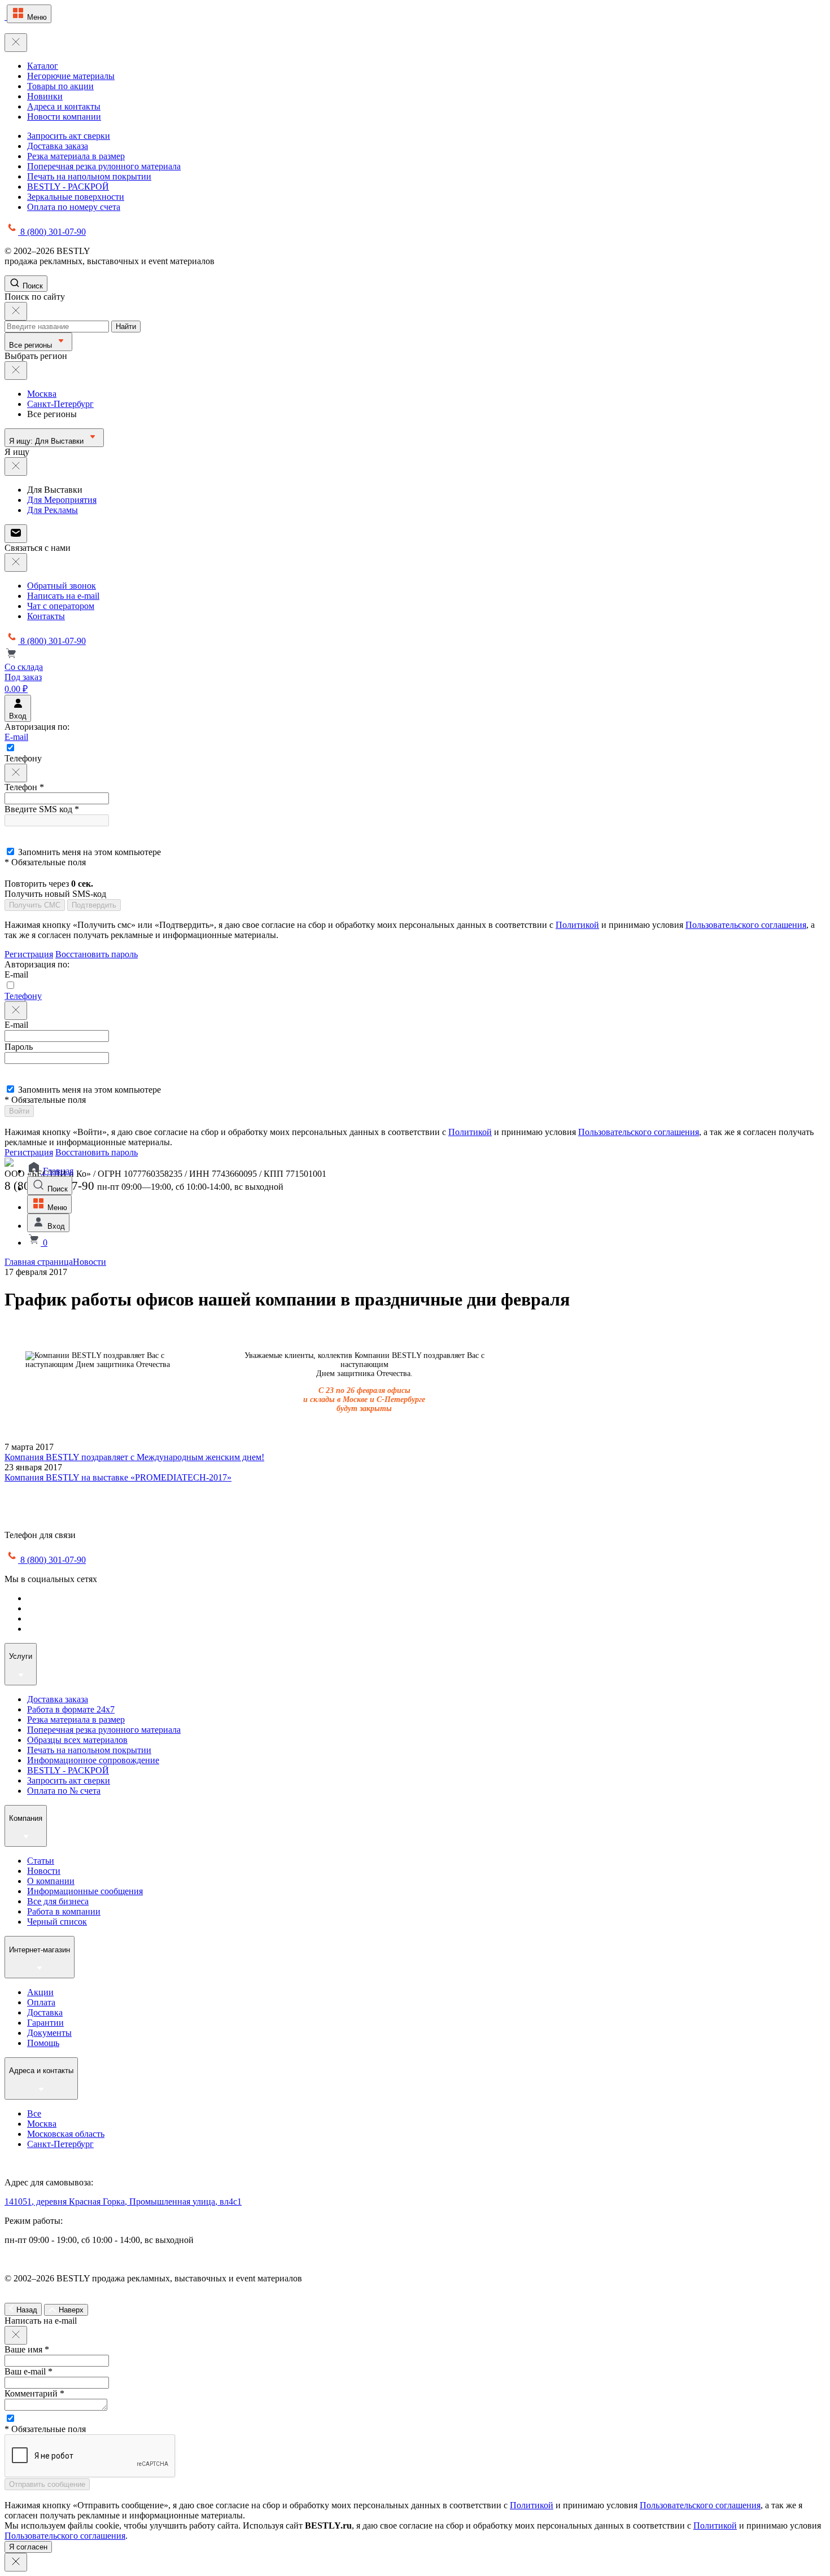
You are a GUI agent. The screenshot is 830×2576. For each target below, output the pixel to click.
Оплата (41, 2002)
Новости (89, 1262)
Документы (49, 2033)
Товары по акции (60, 86)
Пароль (19, 1047)
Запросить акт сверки (69, 136)
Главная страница (39, 1262)
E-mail (16, 737)
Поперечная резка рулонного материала (104, 166)
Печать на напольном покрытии (89, 176)
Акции (40, 1992)
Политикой (577, 925)
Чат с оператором (61, 606)
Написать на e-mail (63, 596)
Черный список (57, 1922)
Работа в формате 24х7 (71, 1709)
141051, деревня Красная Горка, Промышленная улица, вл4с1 (123, 2202)
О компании (51, 1881)
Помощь (43, 2043)
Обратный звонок (62, 586)
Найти (126, 327)
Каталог (43, 66)
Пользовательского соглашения (746, 925)
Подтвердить (94, 905)
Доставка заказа (58, 146)
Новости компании (64, 117)
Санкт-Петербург (60, 404)
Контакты (46, 616)
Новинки (45, 96)
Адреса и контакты (64, 106)
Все (34, 2113)
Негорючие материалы (71, 76)
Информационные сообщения (85, 1891)
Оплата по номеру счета (74, 207)
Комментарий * (34, 2393)
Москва (42, 394)
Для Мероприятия (62, 500)
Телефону (23, 996)
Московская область (66, 2134)
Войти (19, 1111)
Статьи (41, 1861)
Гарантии (45, 2023)
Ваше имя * (27, 2349)
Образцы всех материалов (77, 1740)
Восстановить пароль (97, 954)
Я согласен (28, 2547)
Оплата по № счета (64, 1791)
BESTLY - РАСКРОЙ (68, 187)
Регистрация (29, 954)
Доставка (45, 2012)
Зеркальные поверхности (76, 197)
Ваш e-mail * (29, 2371)
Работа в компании (64, 1911)
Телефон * (24, 787)
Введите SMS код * (42, 809)
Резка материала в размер (76, 156)
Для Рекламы (53, 510)
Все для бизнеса (58, 1901)
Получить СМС (35, 905)
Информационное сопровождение (93, 1760)
